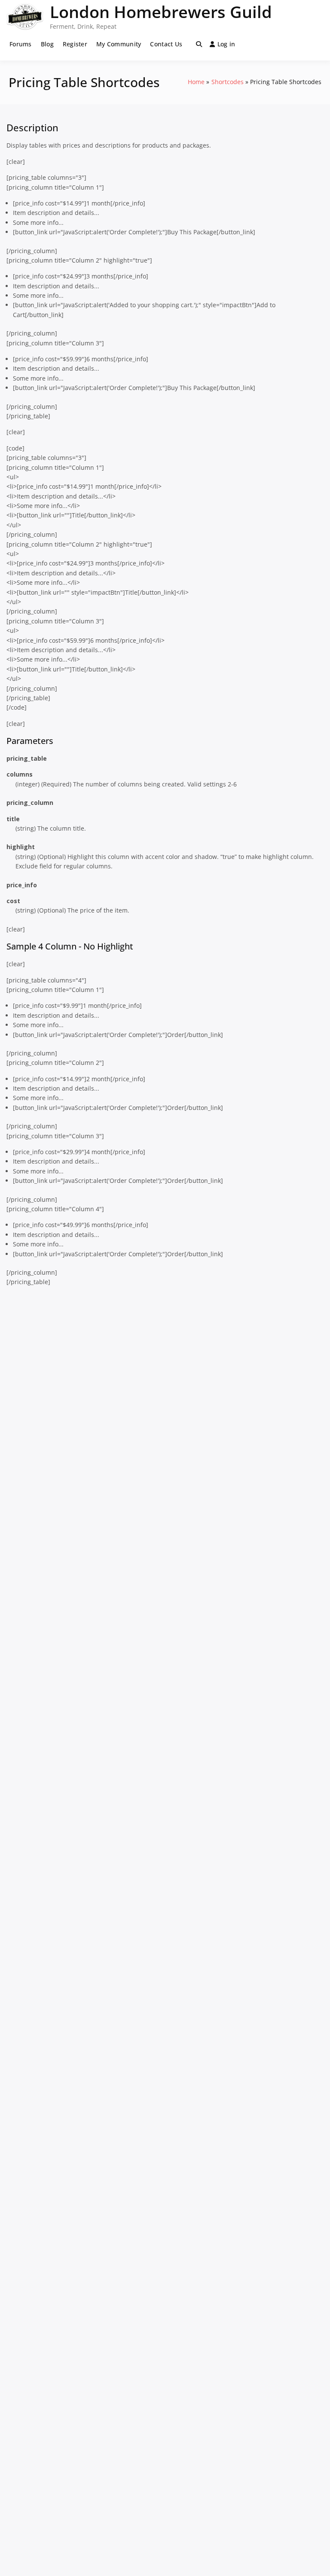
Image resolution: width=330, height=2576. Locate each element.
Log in (226, 44)
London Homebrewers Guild (161, 12)
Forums (21, 44)
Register (75, 44)
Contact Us (166, 44)
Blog (47, 44)
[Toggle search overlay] (199, 44)
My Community (119, 44)
